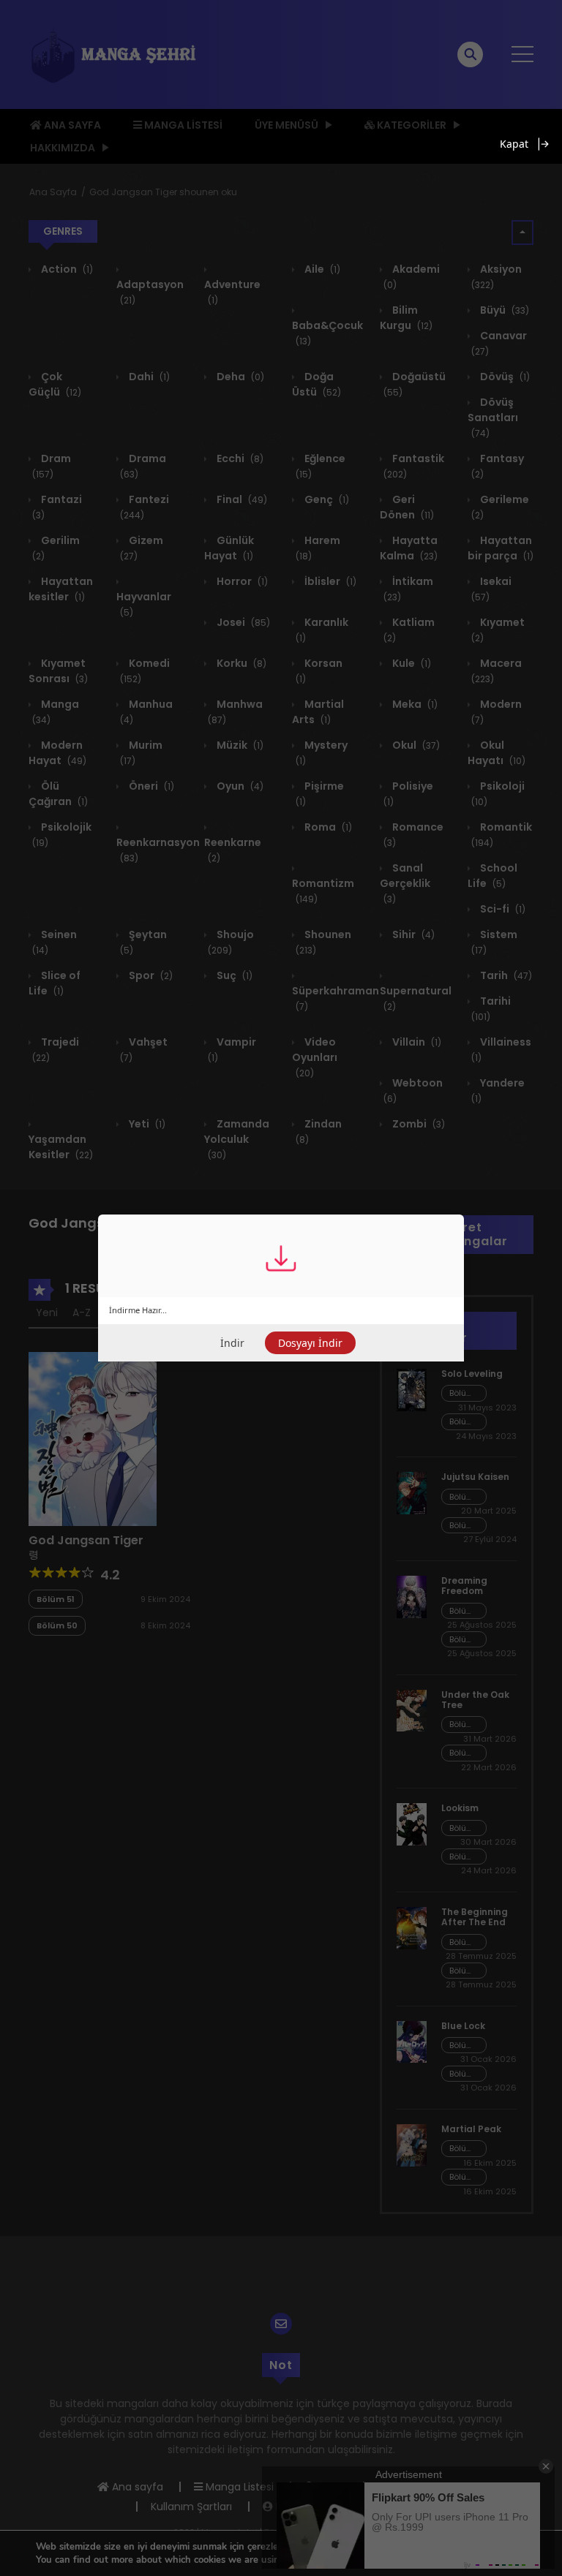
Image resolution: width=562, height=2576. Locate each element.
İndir (232, 1343)
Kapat (514, 144)
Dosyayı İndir (310, 1343)
